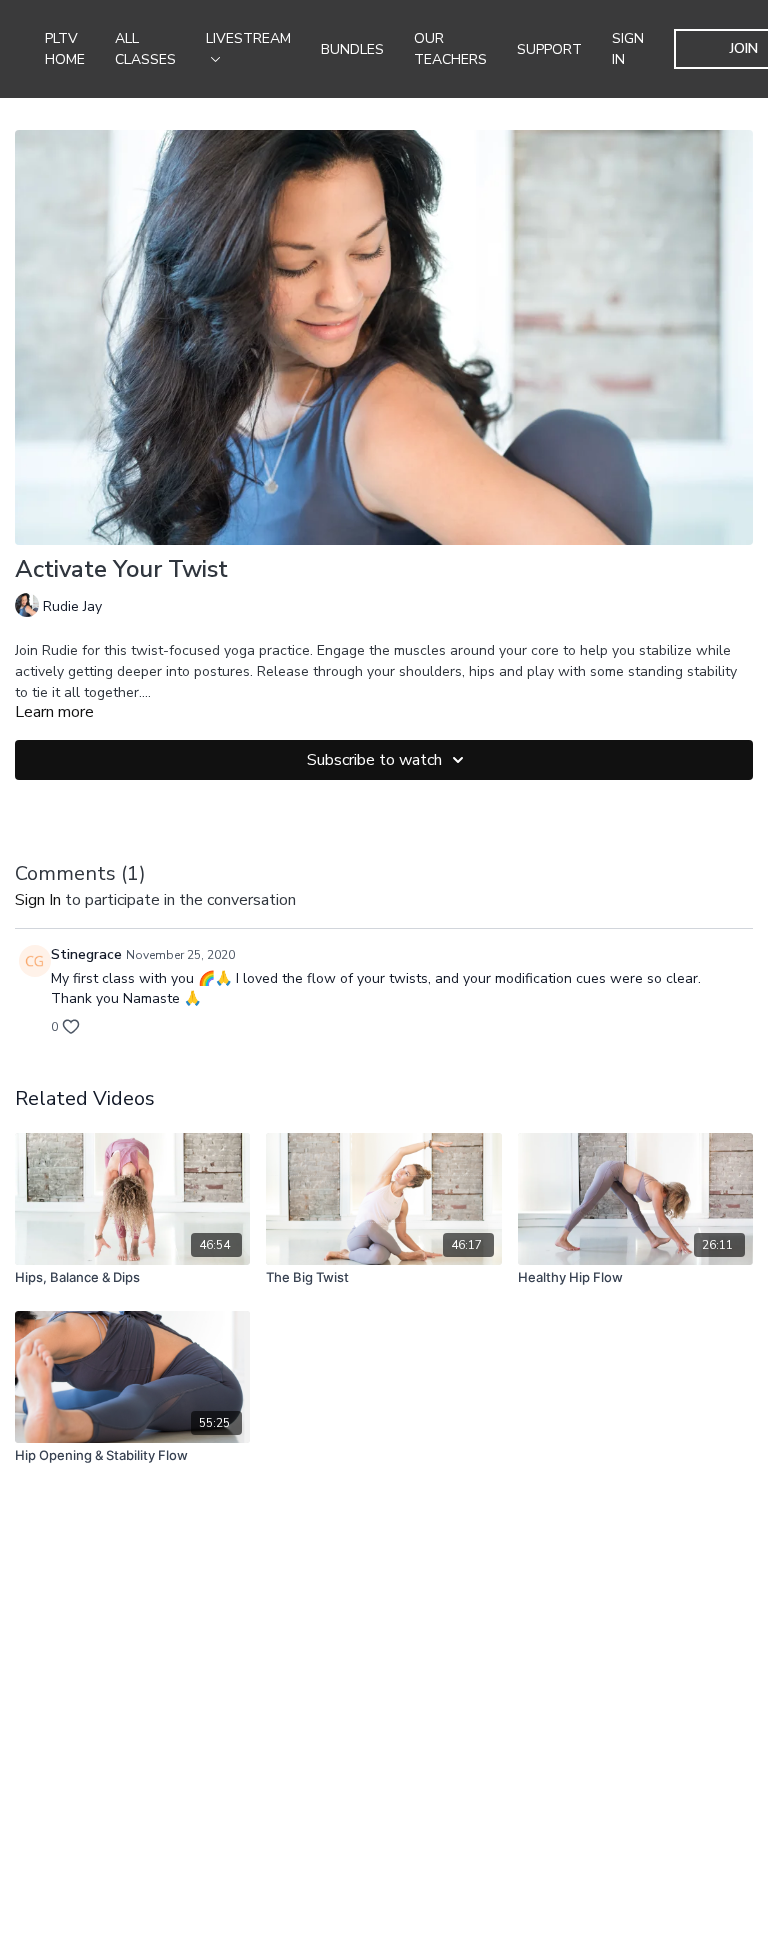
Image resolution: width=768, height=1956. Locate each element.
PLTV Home (65, 49)
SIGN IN (628, 49)
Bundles (352, 49)
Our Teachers (450, 49)
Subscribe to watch (374, 760)
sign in (38, 900)
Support (549, 49)
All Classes (145, 49)
